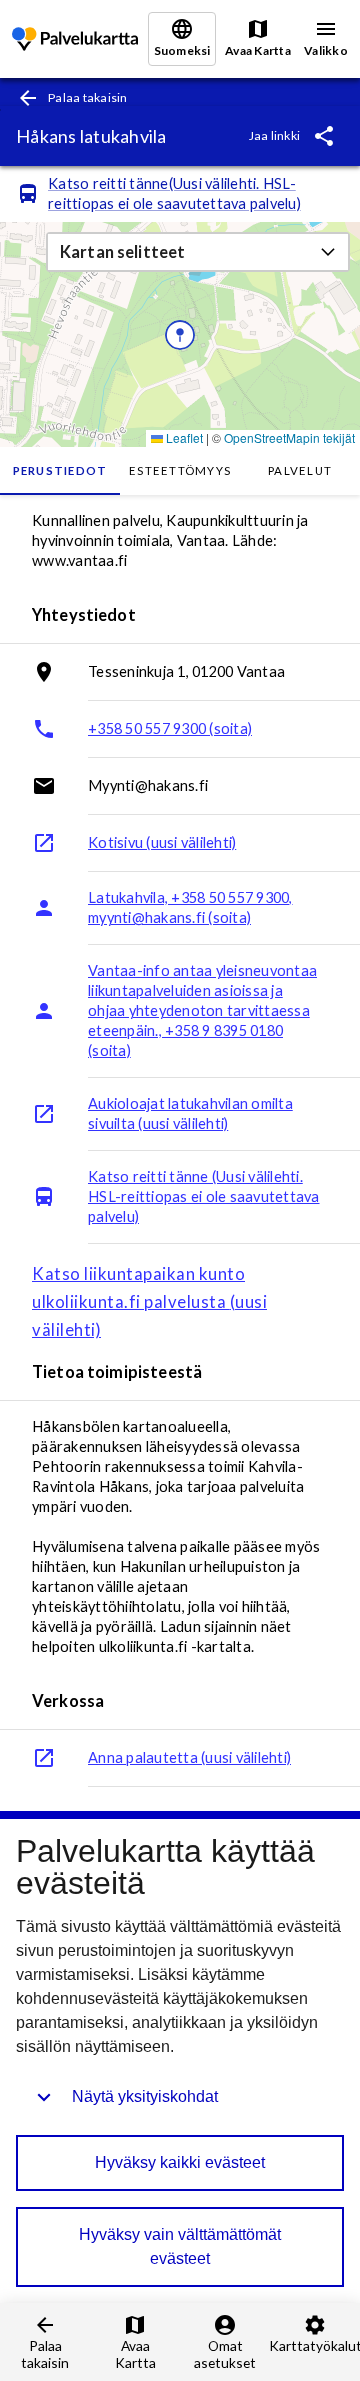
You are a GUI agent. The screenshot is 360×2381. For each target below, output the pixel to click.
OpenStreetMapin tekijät (289, 437)
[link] (75, 39)
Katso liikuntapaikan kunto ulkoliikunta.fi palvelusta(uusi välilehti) (149, 1302)
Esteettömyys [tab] (180, 470)
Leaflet (183, 437)
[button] (198, 252)
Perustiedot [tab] (60, 470)
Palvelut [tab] (300, 470)
